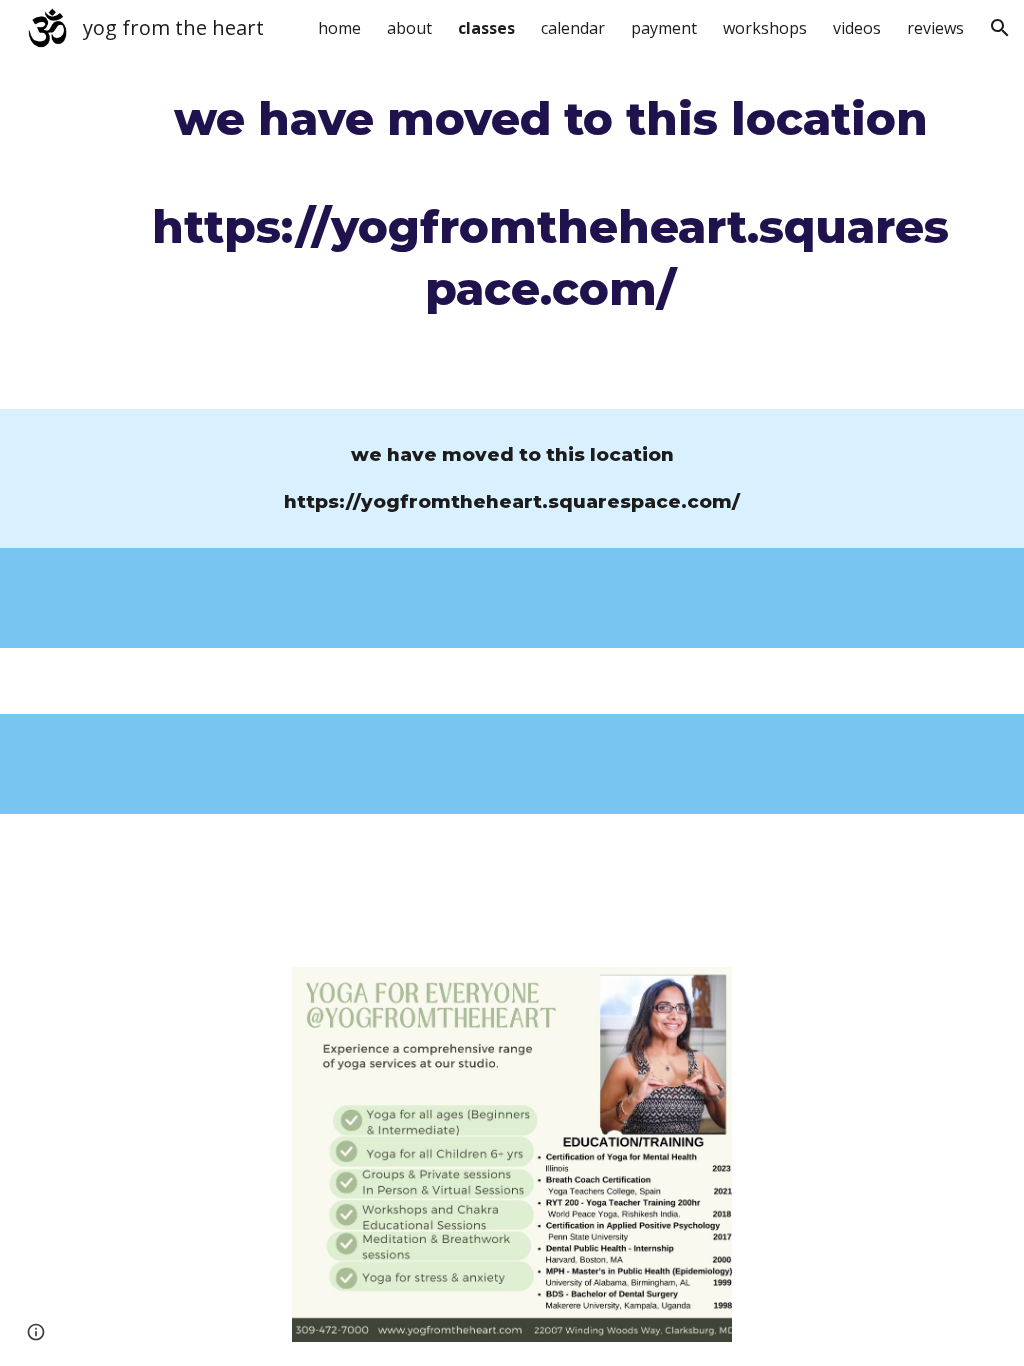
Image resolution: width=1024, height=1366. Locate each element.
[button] (1000, 28)
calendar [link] (573, 28)
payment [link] (664, 28)
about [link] (409, 28)
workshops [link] (765, 28)
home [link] (339, 28)
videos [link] (857, 28)
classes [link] (486, 28)
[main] (550, 204)
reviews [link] (935, 28)
